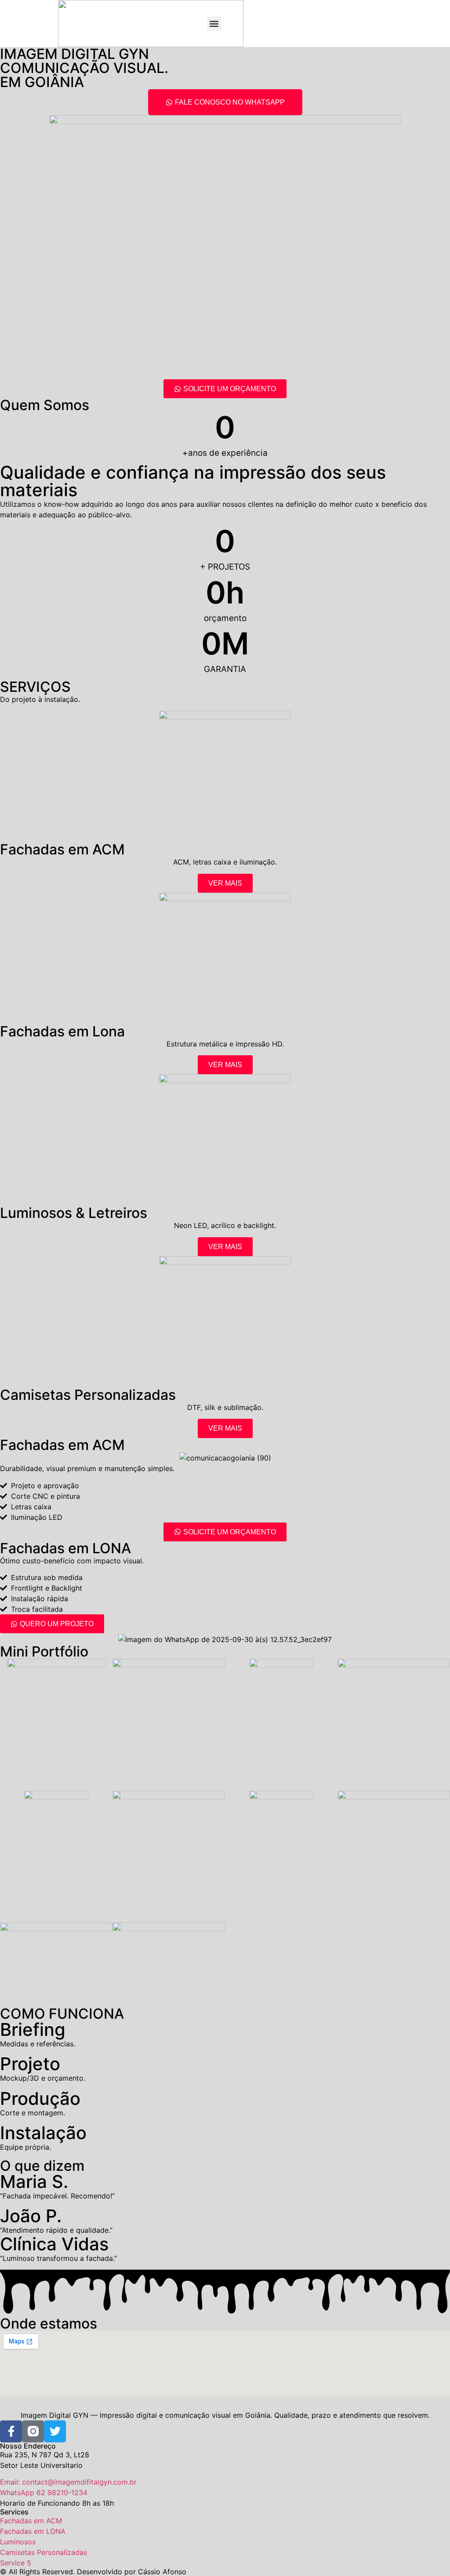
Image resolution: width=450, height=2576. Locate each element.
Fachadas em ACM (62, 849)
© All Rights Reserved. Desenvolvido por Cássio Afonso (93, 2572)
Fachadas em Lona (62, 1031)
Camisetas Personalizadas (88, 1395)
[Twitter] (55, 2431)
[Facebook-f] (11, 2431)
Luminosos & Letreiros (74, 1213)
